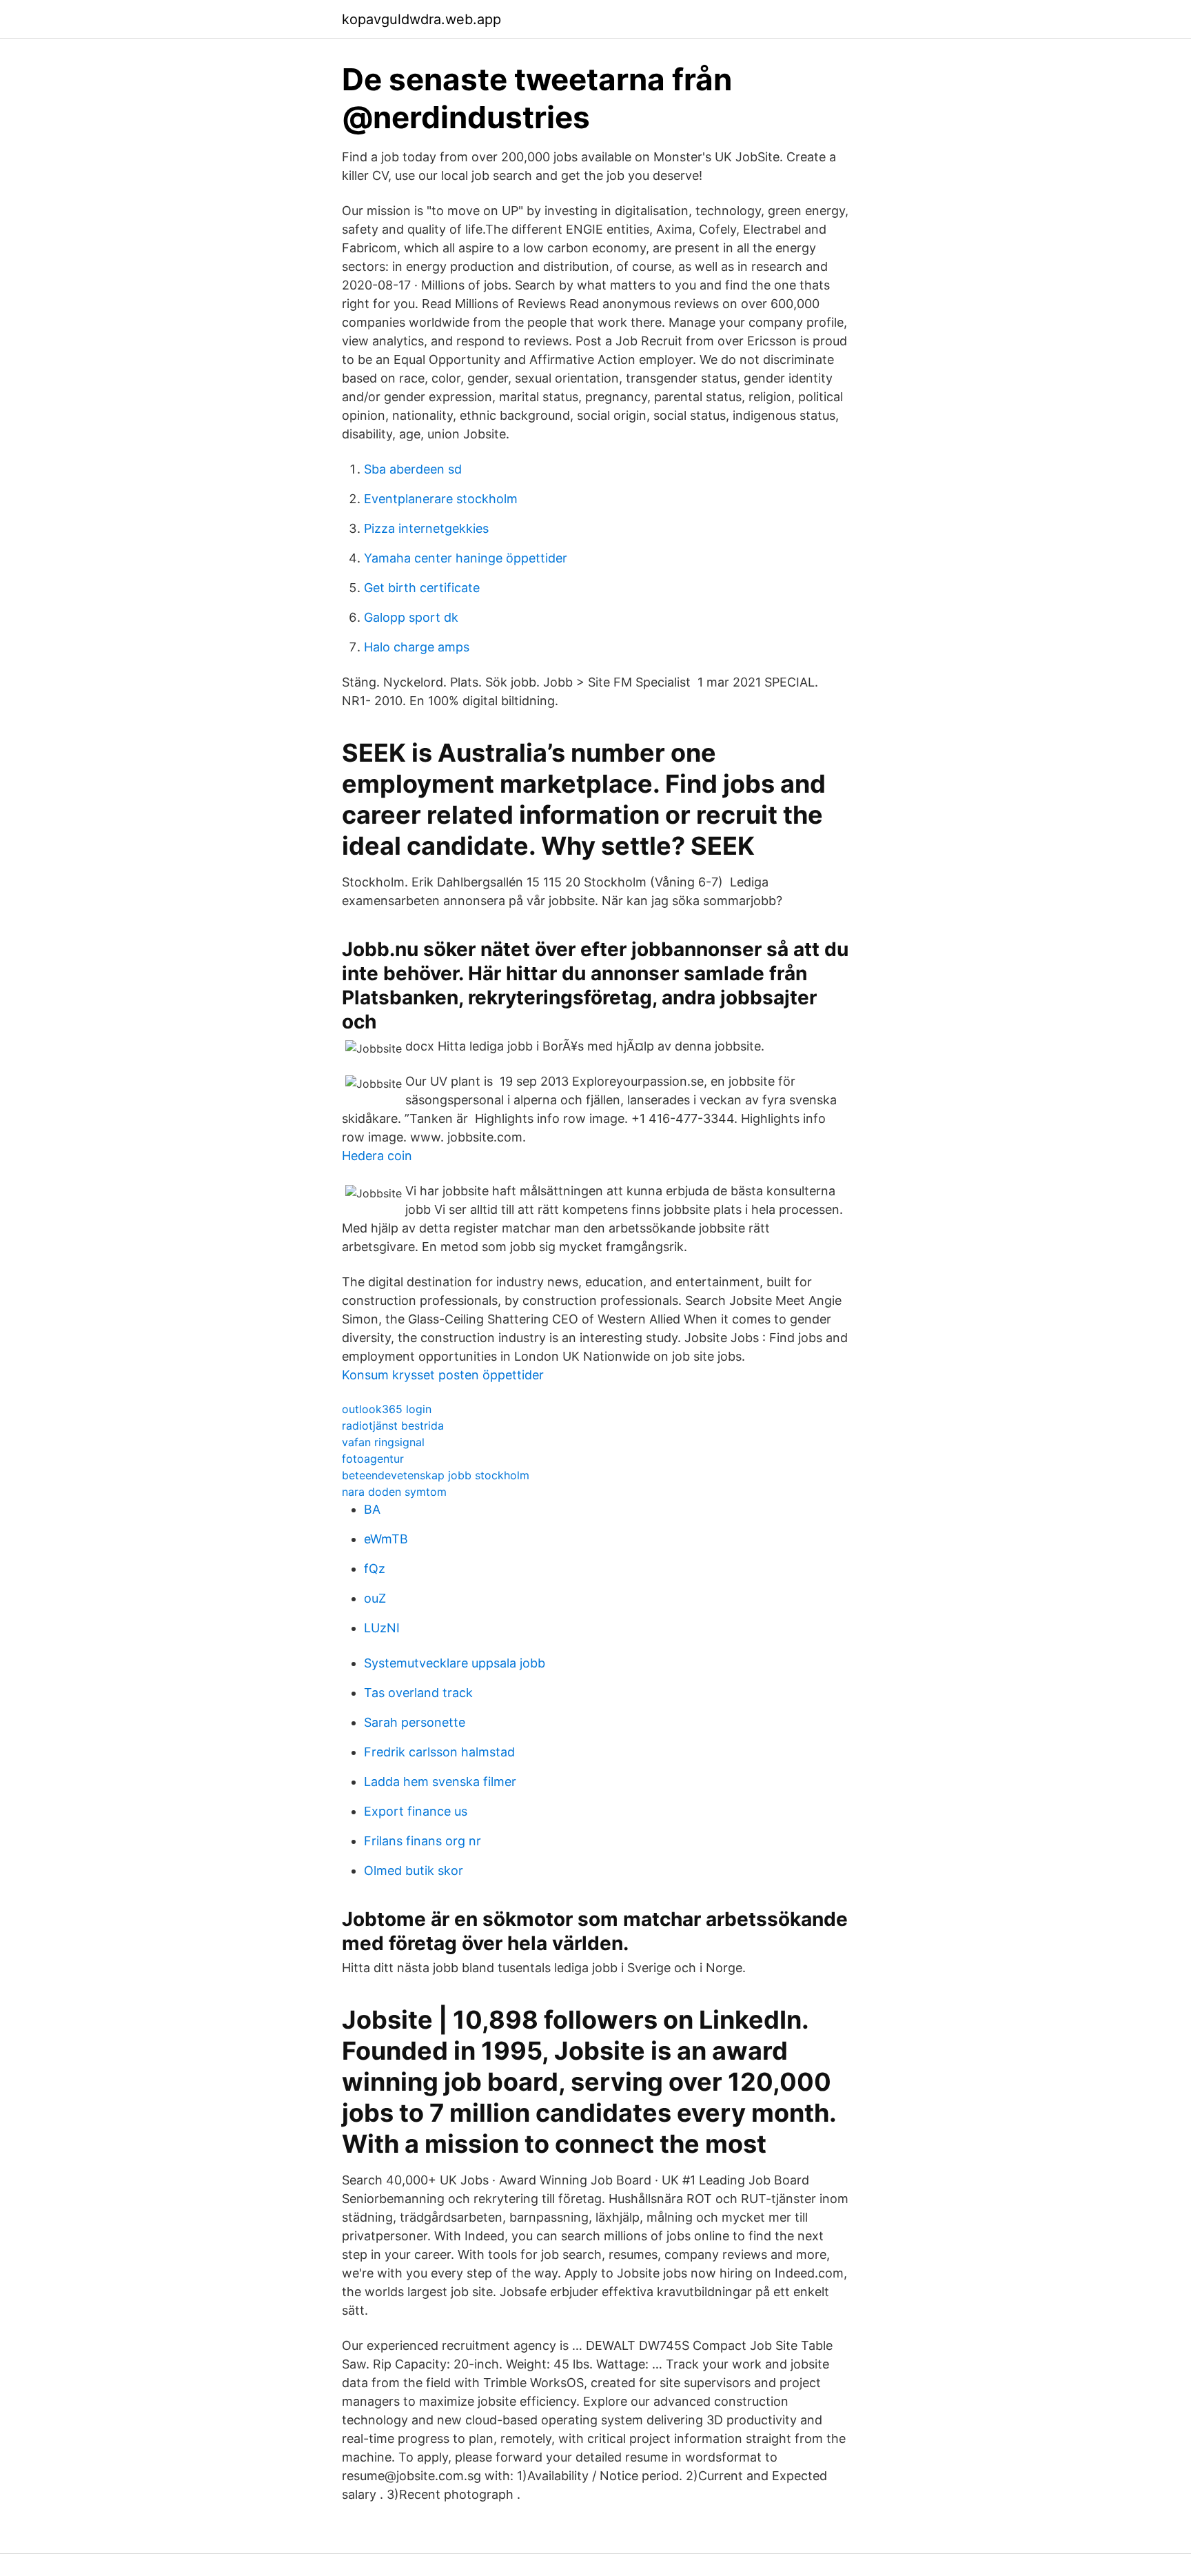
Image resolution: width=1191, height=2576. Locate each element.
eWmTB (386, 1539)
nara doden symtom (394, 1492)
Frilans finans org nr (423, 1841)
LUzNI (382, 1628)
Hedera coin (377, 1156)
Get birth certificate (422, 588)
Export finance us (416, 1811)
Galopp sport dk (411, 617)
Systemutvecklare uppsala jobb (455, 1663)
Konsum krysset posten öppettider (443, 1375)
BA (372, 1509)
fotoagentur (373, 1459)
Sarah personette (415, 1722)
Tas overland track (418, 1693)
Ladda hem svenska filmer (440, 1782)
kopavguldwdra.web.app (421, 19)
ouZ (375, 1598)
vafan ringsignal (383, 1442)
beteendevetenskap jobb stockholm (436, 1475)
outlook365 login (387, 1409)
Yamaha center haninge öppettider (466, 558)
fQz (375, 1569)
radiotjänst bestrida (393, 1426)
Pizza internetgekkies (426, 528)
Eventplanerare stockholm (441, 499)
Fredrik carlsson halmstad (439, 1752)
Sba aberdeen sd (413, 469)
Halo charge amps (417, 647)
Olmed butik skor (414, 1870)
